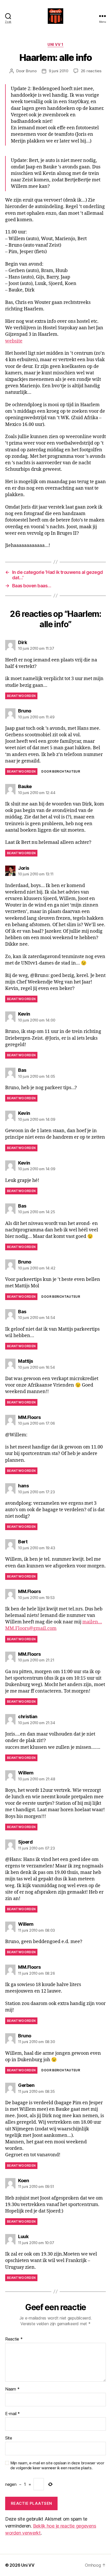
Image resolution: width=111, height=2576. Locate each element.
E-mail (13, 2414)
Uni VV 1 (55, 44)
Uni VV (28, 2565)
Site (9, 2438)
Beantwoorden (21, 696)
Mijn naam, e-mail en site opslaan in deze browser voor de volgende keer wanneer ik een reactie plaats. (57, 2466)
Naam (12, 2389)
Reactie (14, 2339)
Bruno (31, 71)
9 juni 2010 (59, 71)
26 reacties (91, 71)
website (14, 341)
